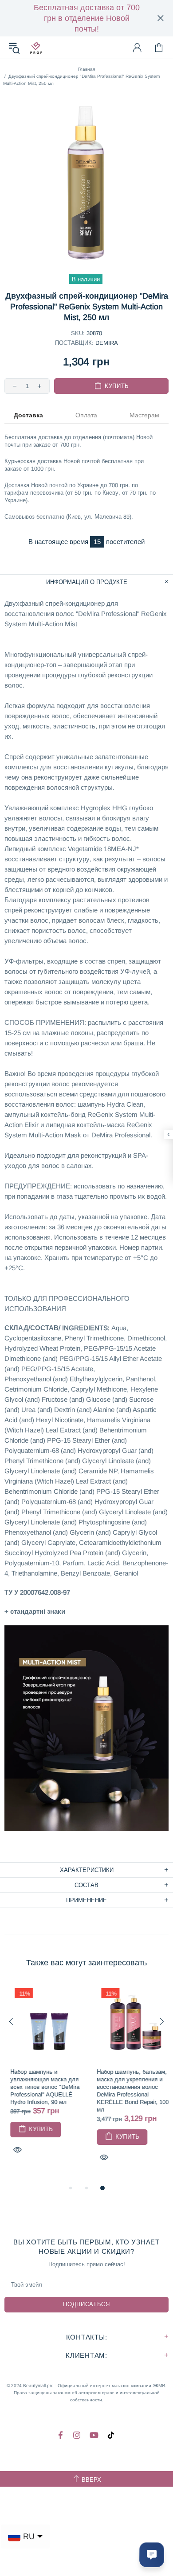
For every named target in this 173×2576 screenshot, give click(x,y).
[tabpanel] (43, 2079)
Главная (86, 69)
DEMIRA (107, 343)
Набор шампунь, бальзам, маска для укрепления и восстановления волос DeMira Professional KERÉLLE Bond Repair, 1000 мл (128, 2091)
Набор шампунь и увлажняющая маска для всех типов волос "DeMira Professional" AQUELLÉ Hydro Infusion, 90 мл (39, 2087)
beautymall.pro (36, 48)
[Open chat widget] (152, 2555)
